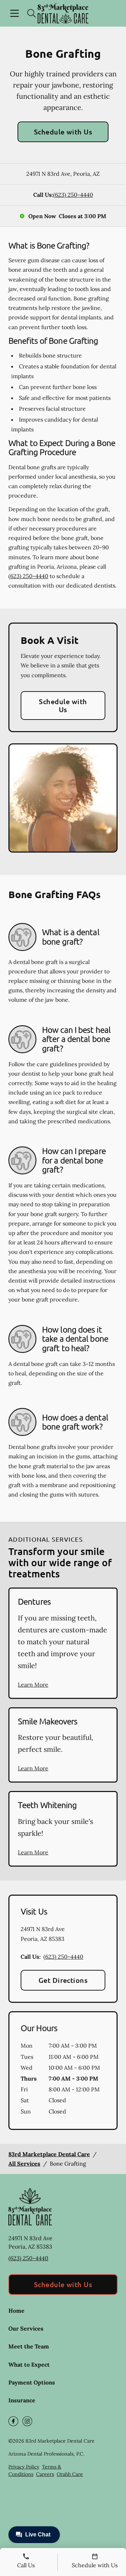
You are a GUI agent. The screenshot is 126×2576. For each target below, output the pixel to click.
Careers (45, 2474)
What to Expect (29, 2365)
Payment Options (32, 2382)
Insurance (22, 2400)
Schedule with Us (63, 132)
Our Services (26, 2328)
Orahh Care (70, 2474)
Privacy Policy (24, 2467)
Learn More (33, 1685)
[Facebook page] (13, 2421)
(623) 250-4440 (73, 195)
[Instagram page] (27, 2421)
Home (16, 2311)
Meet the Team (29, 2346)
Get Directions (63, 1980)
